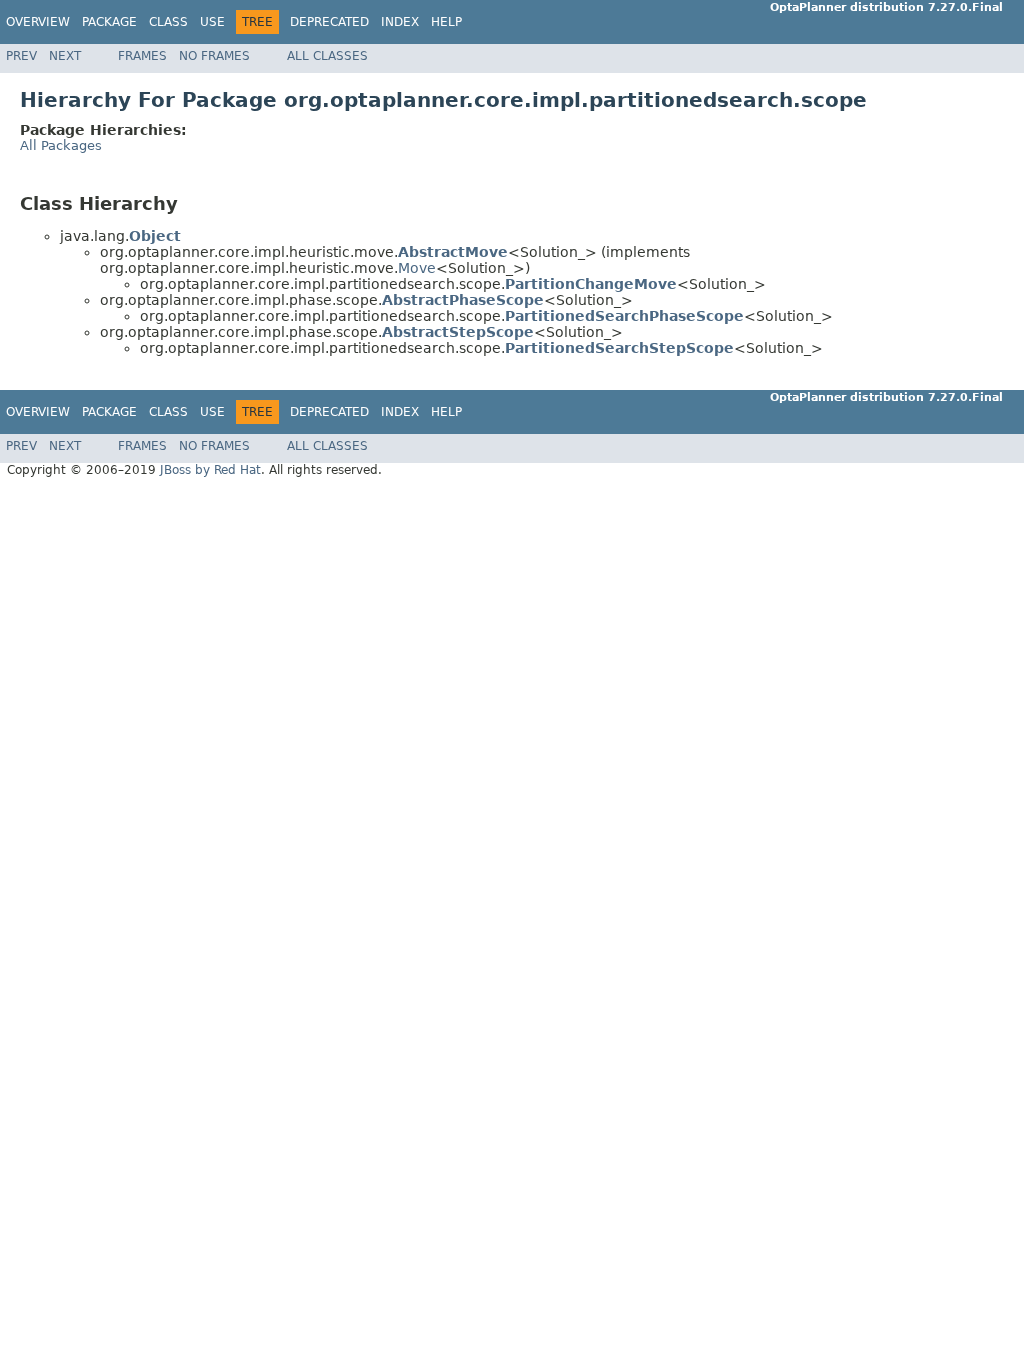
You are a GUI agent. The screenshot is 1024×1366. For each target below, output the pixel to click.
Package (109, 22)
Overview (38, 22)
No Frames (214, 56)
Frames (142, 56)
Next (65, 56)
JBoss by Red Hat (210, 470)
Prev (21, 56)
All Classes (327, 56)
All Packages (61, 145)
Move (417, 268)
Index (400, 22)
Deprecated (329, 22)
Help (446, 22)
